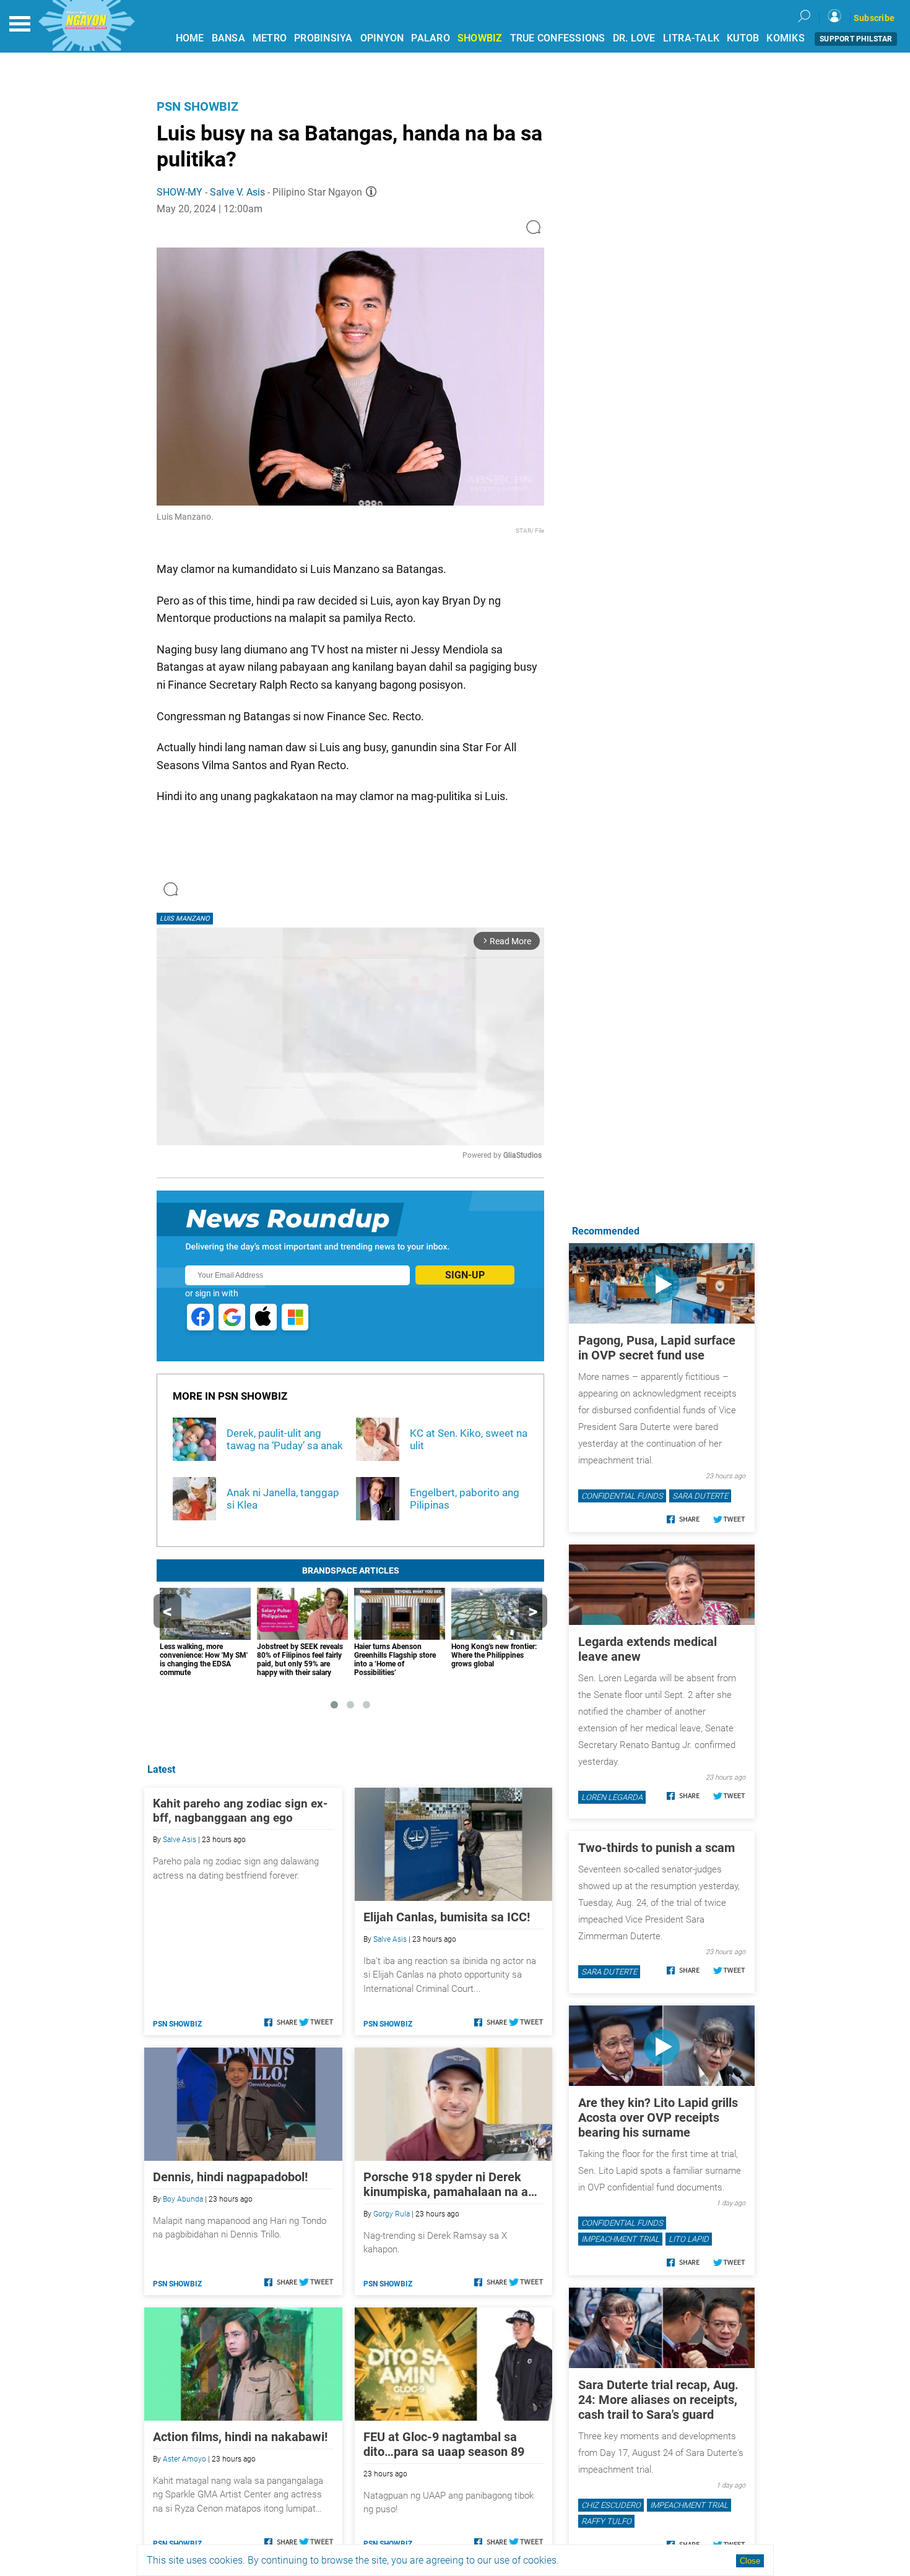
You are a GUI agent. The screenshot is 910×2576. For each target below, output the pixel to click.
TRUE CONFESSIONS (558, 38)
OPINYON (382, 38)
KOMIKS (786, 38)
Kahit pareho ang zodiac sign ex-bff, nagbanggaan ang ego (240, 1811)
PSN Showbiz (197, 106)
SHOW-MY (180, 192)
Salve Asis (180, 1840)
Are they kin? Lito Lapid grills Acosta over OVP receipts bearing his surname (658, 2117)
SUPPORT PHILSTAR (856, 39)
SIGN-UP (465, 1275)
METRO (270, 38)
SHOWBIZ (480, 38)
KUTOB (743, 38)
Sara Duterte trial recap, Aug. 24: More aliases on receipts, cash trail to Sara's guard (658, 2400)
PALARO (431, 38)
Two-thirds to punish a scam (656, 1848)
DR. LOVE (634, 38)
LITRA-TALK (691, 38)
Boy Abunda (183, 2199)
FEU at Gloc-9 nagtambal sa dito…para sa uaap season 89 (444, 2444)
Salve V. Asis (237, 192)
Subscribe (874, 18)
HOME (190, 38)
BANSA (228, 38)
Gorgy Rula (392, 2214)
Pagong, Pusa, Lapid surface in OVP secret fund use (657, 1348)
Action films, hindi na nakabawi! (240, 2437)
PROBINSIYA (323, 38)
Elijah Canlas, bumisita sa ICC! (447, 1917)
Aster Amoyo (184, 2459)
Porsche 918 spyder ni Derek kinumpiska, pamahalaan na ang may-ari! (453, 2184)
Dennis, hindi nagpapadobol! (230, 2177)
